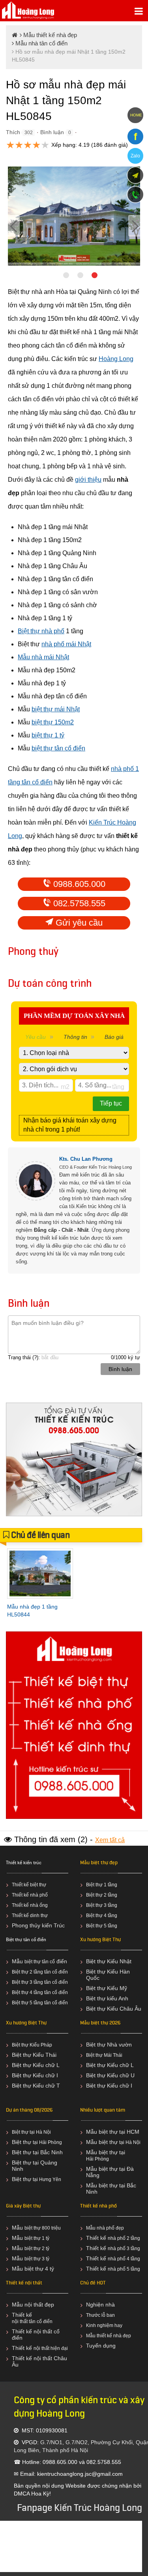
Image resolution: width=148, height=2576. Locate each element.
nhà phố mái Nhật (66, 644)
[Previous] (14, 226)
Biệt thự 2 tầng (102, 1895)
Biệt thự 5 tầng (102, 1926)
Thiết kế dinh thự (30, 1916)
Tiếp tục (111, 1103)
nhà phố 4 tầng (124, 2259)
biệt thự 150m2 (53, 722)
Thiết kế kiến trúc (24, 1863)
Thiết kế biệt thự (29, 1885)
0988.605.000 (78, 884)
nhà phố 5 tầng (124, 2269)
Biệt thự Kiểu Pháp (32, 2045)
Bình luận (52, 132)
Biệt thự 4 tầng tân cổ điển (40, 1992)
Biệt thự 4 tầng (102, 1916)
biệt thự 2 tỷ (37, 2249)
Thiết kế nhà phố (30, 1895)
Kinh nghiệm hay (104, 2325)
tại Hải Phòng (47, 2142)
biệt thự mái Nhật (56, 709)
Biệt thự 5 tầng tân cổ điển (40, 2003)
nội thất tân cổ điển (32, 2322)
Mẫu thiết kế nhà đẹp (109, 2336)
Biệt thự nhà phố (41, 631)
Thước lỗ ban (100, 2315)
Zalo (135, 156)
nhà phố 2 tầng (124, 2238)
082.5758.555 (78, 903)
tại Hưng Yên (47, 2179)
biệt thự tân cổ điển (58, 748)
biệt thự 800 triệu (43, 2228)
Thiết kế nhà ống (30, 1905)
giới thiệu (88, 480)
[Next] (134, 226)
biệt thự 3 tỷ (37, 2259)
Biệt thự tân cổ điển (26, 1940)
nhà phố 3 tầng (124, 2249)
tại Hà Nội (130, 2142)
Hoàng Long (116, 359)
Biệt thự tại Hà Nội (31, 2132)
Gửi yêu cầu (78, 923)
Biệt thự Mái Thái (104, 2055)
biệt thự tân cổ (40, 1962)
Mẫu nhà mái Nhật (43, 657)
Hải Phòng (97, 2159)
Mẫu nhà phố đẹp (105, 2228)
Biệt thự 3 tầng (102, 1905)
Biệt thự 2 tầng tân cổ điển (40, 1972)
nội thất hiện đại (51, 2348)
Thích (13, 132)
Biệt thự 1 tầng (102, 1885)
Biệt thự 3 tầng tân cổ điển (40, 1982)
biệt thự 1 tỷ (48, 735)
